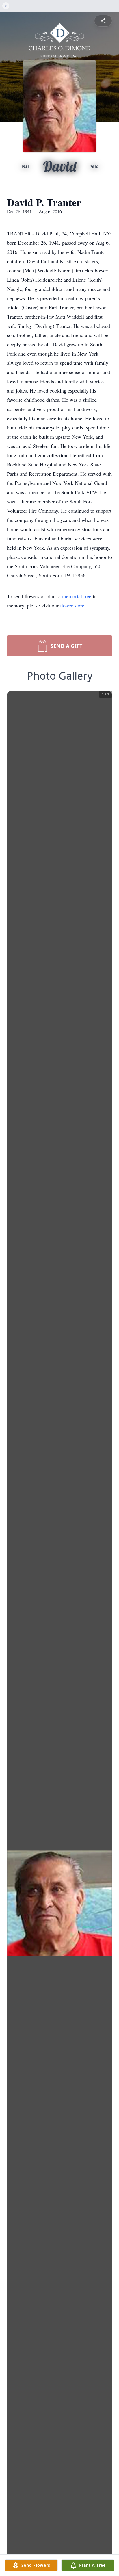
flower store (72, 605)
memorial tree (77, 596)
